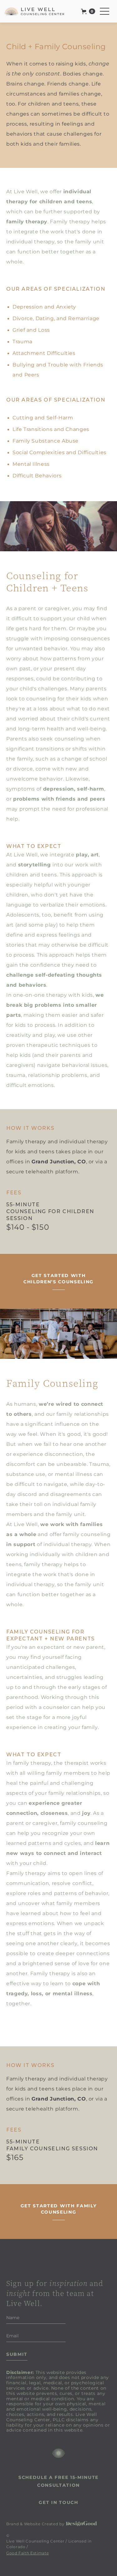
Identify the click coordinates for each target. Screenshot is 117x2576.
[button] (88, 11)
